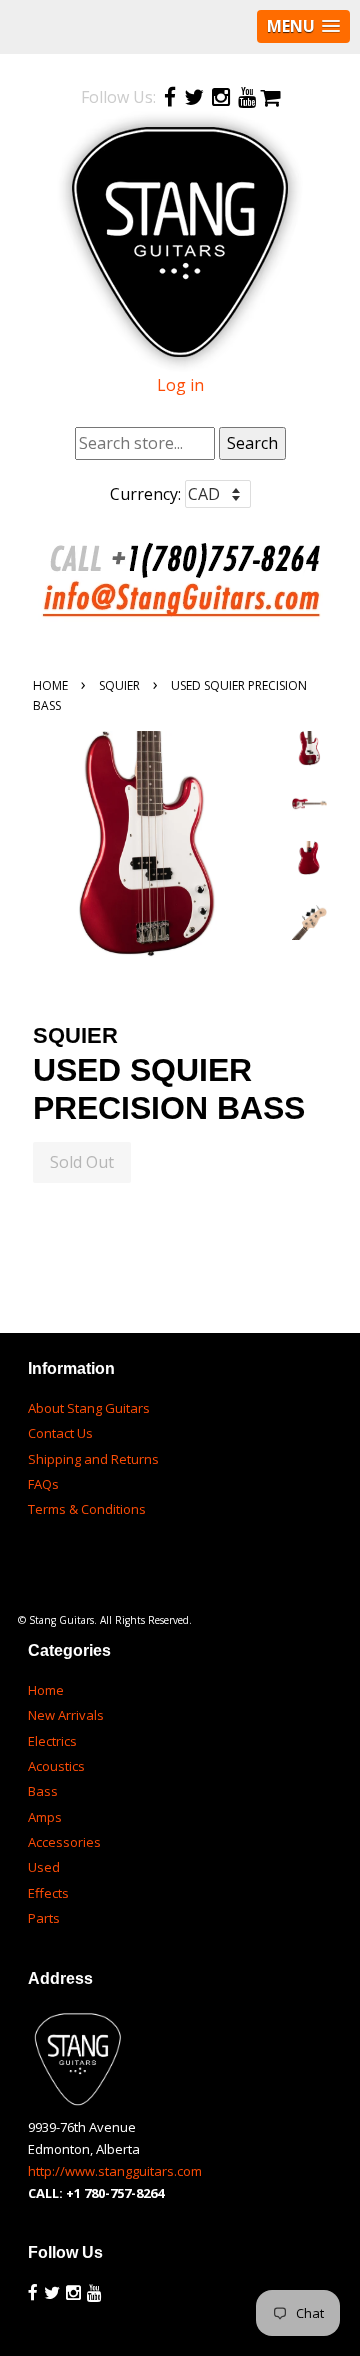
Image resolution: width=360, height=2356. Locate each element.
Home (50, 685)
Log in (180, 385)
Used (44, 1867)
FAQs (43, 1484)
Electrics (52, 1741)
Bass (43, 1791)
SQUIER (119, 685)
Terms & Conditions (87, 1509)
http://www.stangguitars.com (115, 2171)
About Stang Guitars (89, 1408)
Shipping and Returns (93, 1459)
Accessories (64, 1842)
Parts (44, 1918)
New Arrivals (66, 1715)
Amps (45, 1817)
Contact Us (60, 1433)
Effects (48, 1893)
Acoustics (56, 1766)
